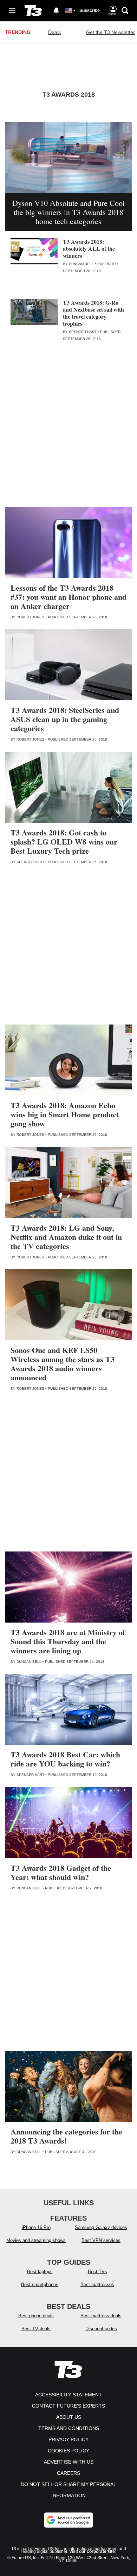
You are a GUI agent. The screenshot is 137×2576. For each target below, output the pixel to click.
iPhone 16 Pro (36, 2227)
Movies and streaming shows (36, 2240)
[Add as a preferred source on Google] (68, 2520)
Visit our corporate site (92, 2551)
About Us (69, 2417)
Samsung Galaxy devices (101, 2227)
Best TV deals (36, 2329)
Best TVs (97, 2272)
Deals (54, 32)
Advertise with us (69, 2462)
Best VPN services (101, 2240)
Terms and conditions (69, 2428)
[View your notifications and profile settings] (56, 11)
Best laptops (40, 2272)
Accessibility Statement (68, 2395)
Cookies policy (68, 2451)
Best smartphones (40, 2285)
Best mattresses (97, 2285)
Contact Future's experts (68, 2406)
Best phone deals (36, 2316)
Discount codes (101, 2329)
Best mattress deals (101, 2316)
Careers (68, 2473)
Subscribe (90, 11)
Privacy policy (68, 2439)
